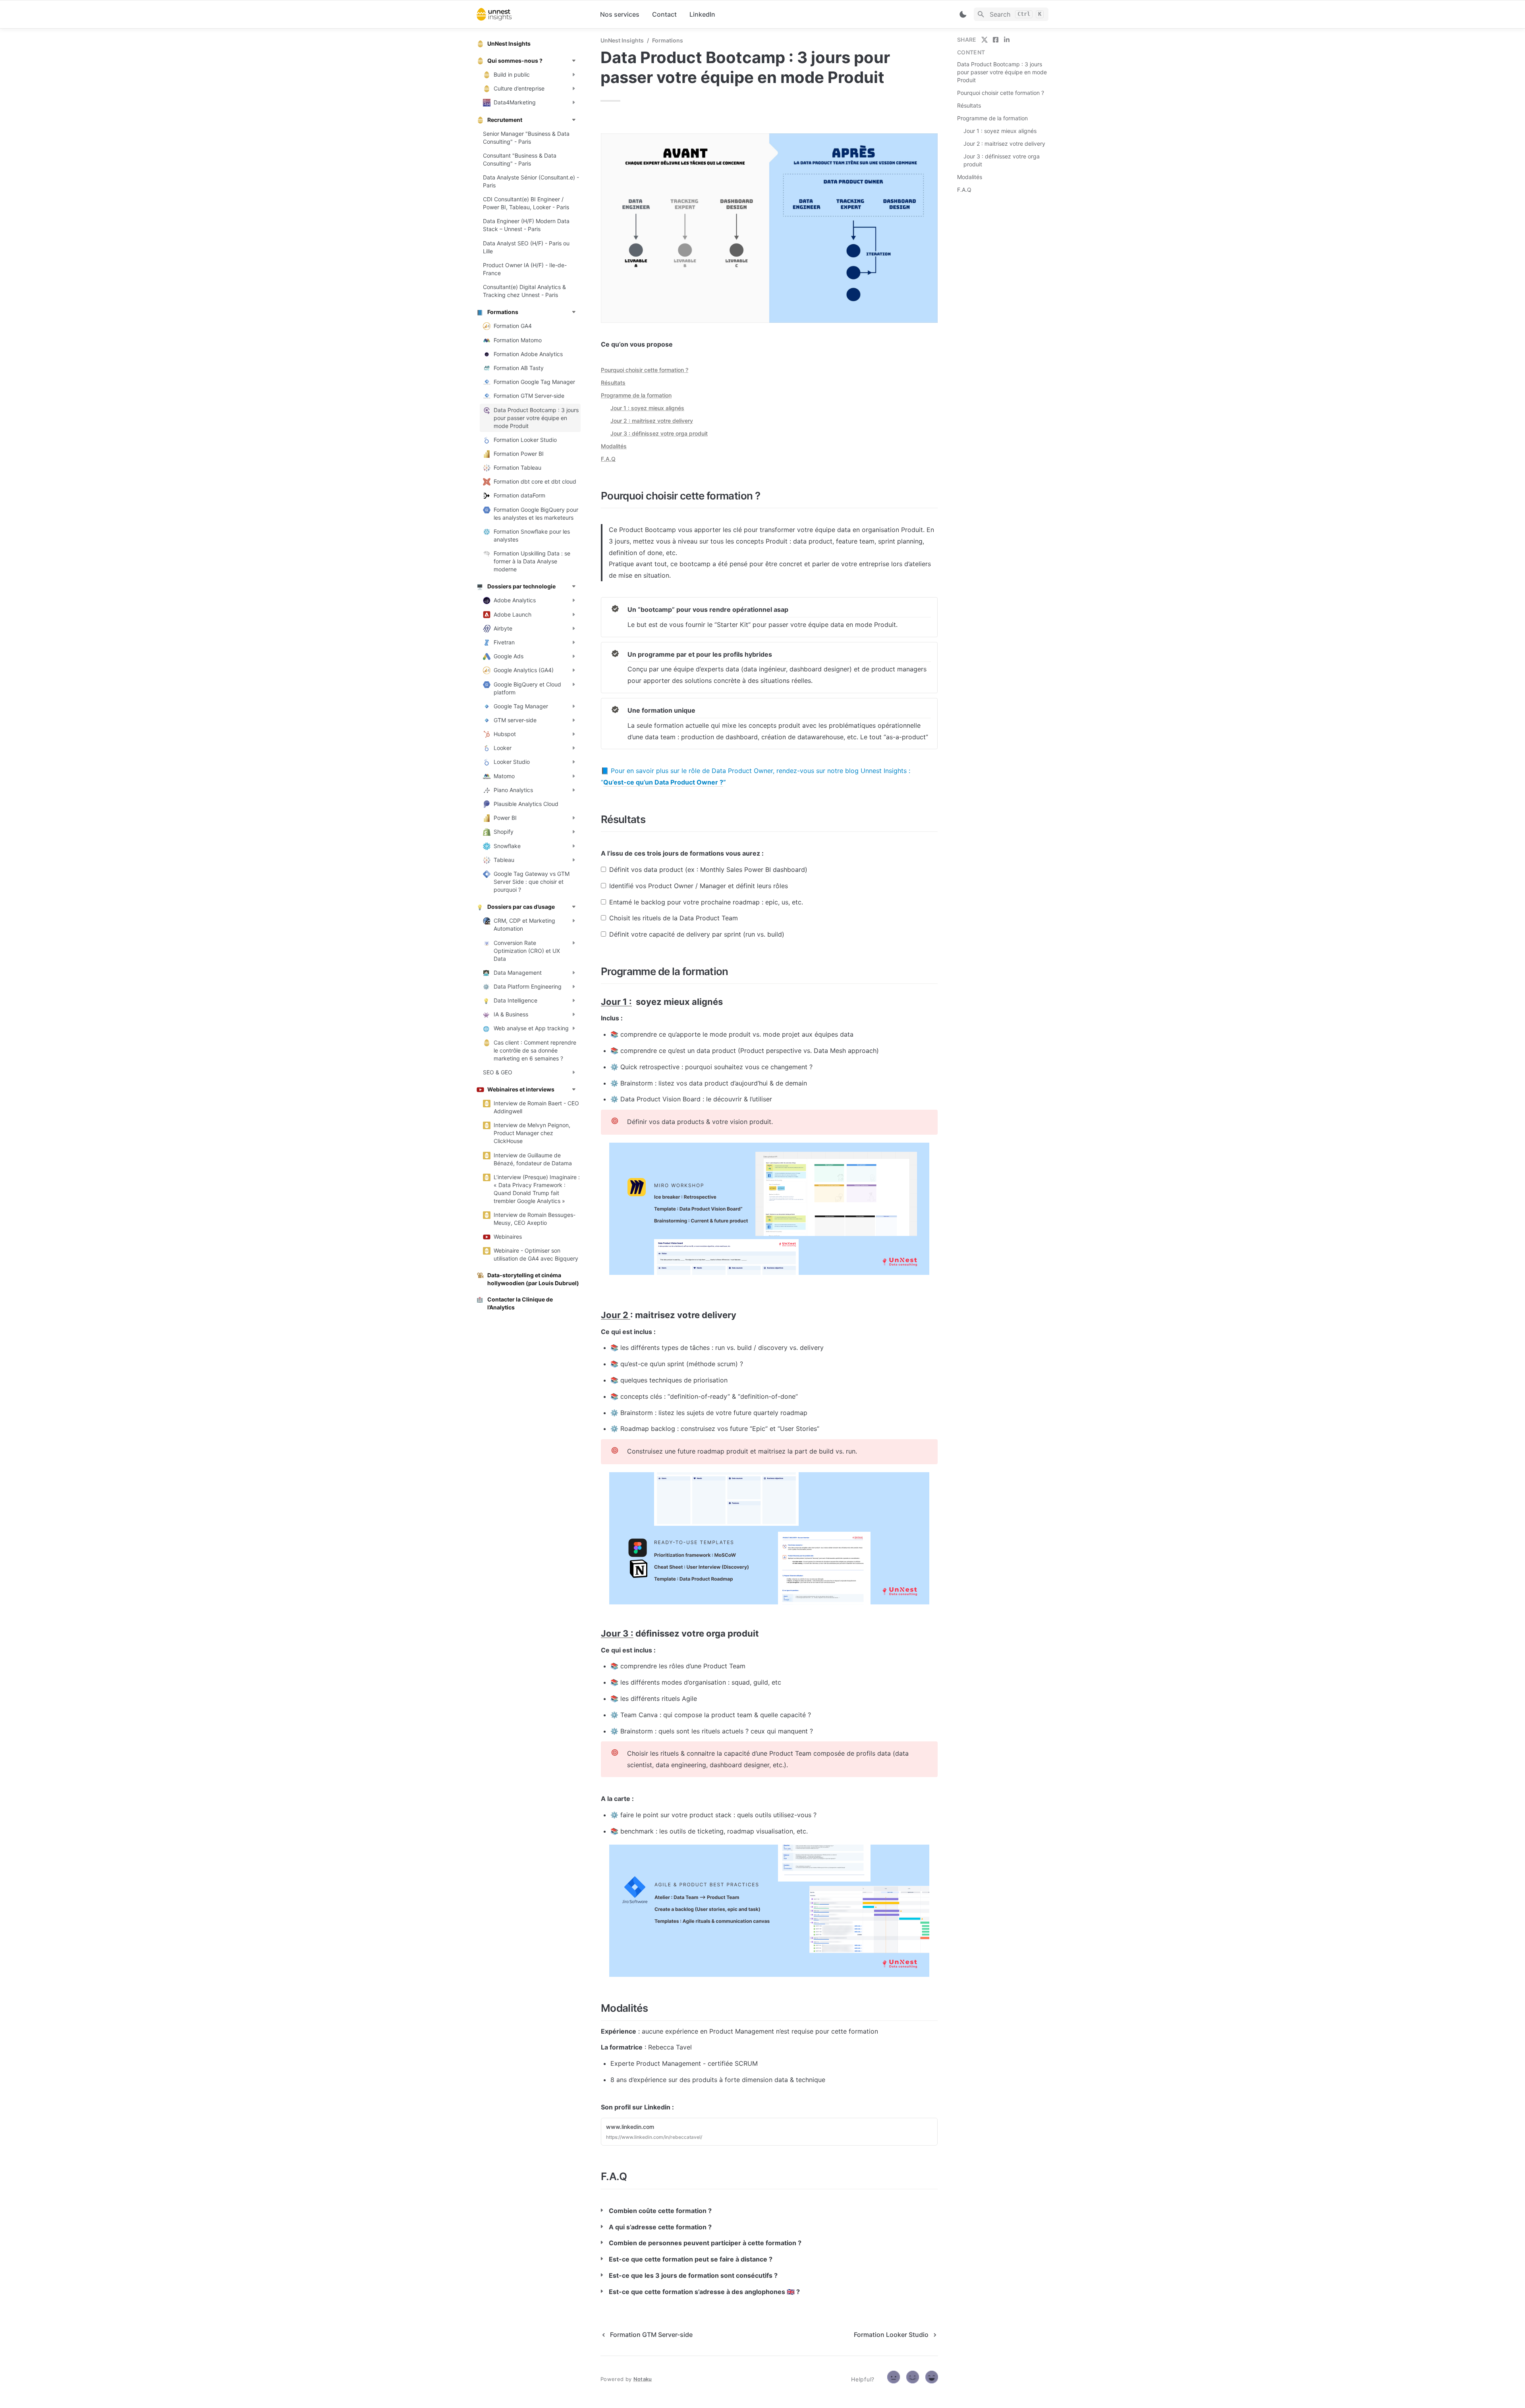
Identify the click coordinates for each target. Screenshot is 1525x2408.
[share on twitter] (984, 40)
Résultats (613, 383)
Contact (664, 14)
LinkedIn (702, 14)
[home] (532, 14)
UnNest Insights (622, 40)
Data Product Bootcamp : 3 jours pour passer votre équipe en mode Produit (1002, 72)
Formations (668, 40)
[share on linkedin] (1007, 40)
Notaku (643, 2379)
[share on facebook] (996, 40)
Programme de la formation (636, 395)
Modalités (614, 446)
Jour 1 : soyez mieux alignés (647, 408)
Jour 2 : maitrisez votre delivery (652, 421)
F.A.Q (608, 459)
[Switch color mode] (963, 14)
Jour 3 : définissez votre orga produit (659, 433)
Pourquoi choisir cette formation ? (645, 370)
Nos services (620, 14)
